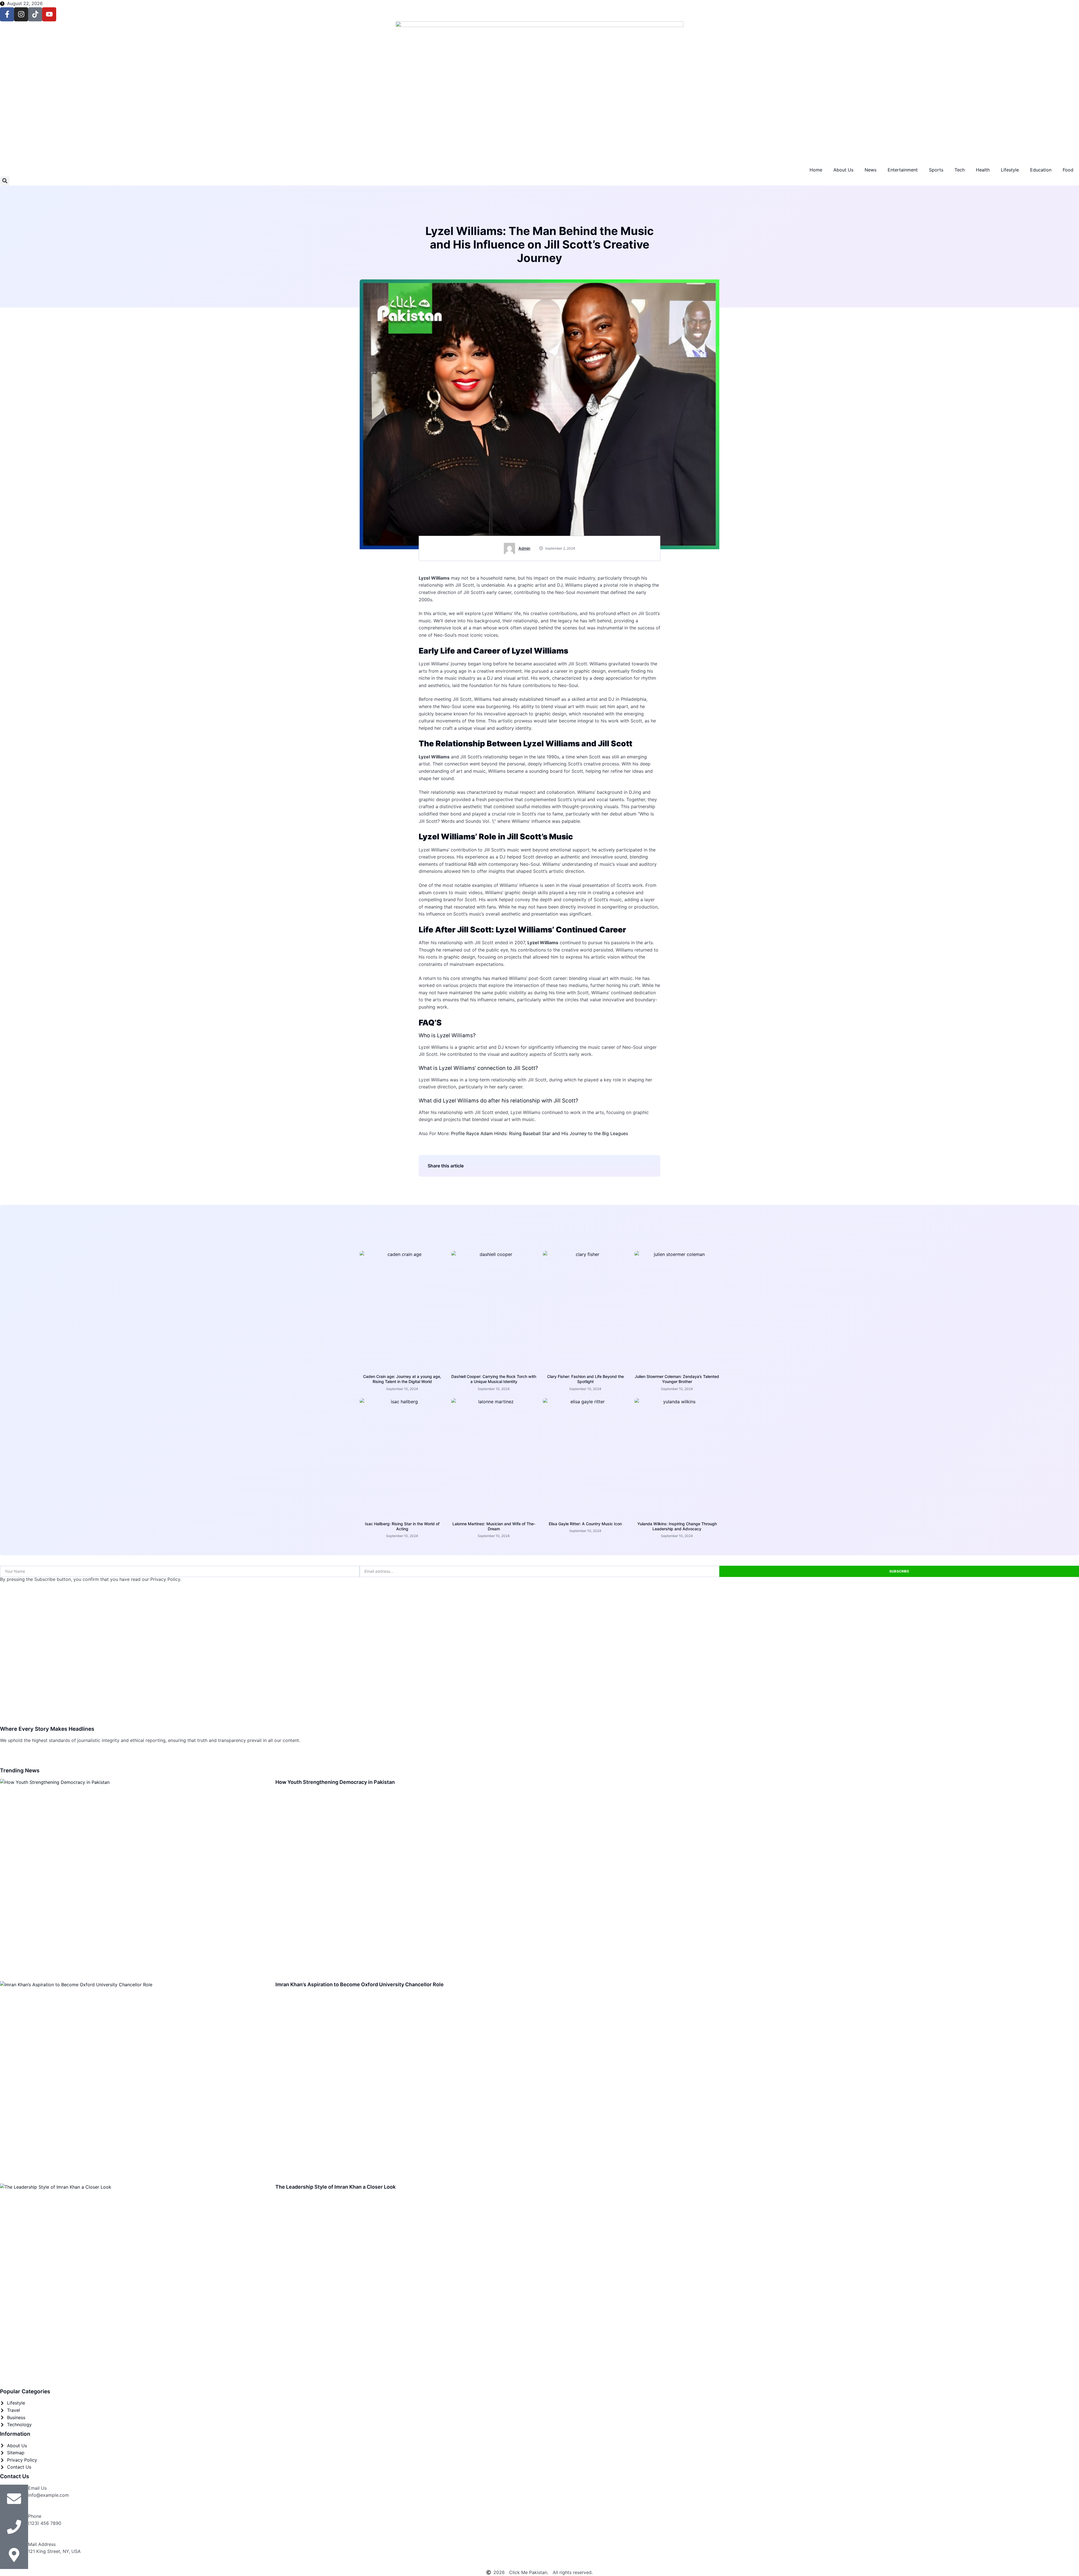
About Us (843, 170)
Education (1041, 170)
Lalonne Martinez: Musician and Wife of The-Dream (494, 1526)
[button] (5, 181)
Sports (936, 170)
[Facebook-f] (7, 14)
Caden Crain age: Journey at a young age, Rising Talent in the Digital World (402, 1379)
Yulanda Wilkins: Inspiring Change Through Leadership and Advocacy (677, 1526)
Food (1068, 170)
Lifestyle (1010, 170)
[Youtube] (49, 14)
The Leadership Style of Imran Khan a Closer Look (336, 2187)
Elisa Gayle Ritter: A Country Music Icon (585, 1524)
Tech (960, 170)
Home (816, 170)
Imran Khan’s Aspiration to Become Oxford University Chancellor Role (360, 1984)
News (871, 170)
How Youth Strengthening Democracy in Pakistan (335, 1782)
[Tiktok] (35, 14)
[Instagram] (21, 14)
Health (983, 170)
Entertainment (903, 170)
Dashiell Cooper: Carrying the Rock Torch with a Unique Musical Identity (494, 1379)
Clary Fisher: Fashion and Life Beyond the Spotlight (585, 1379)
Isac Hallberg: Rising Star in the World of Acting (402, 1526)
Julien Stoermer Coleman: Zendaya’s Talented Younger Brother (677, 1379)
